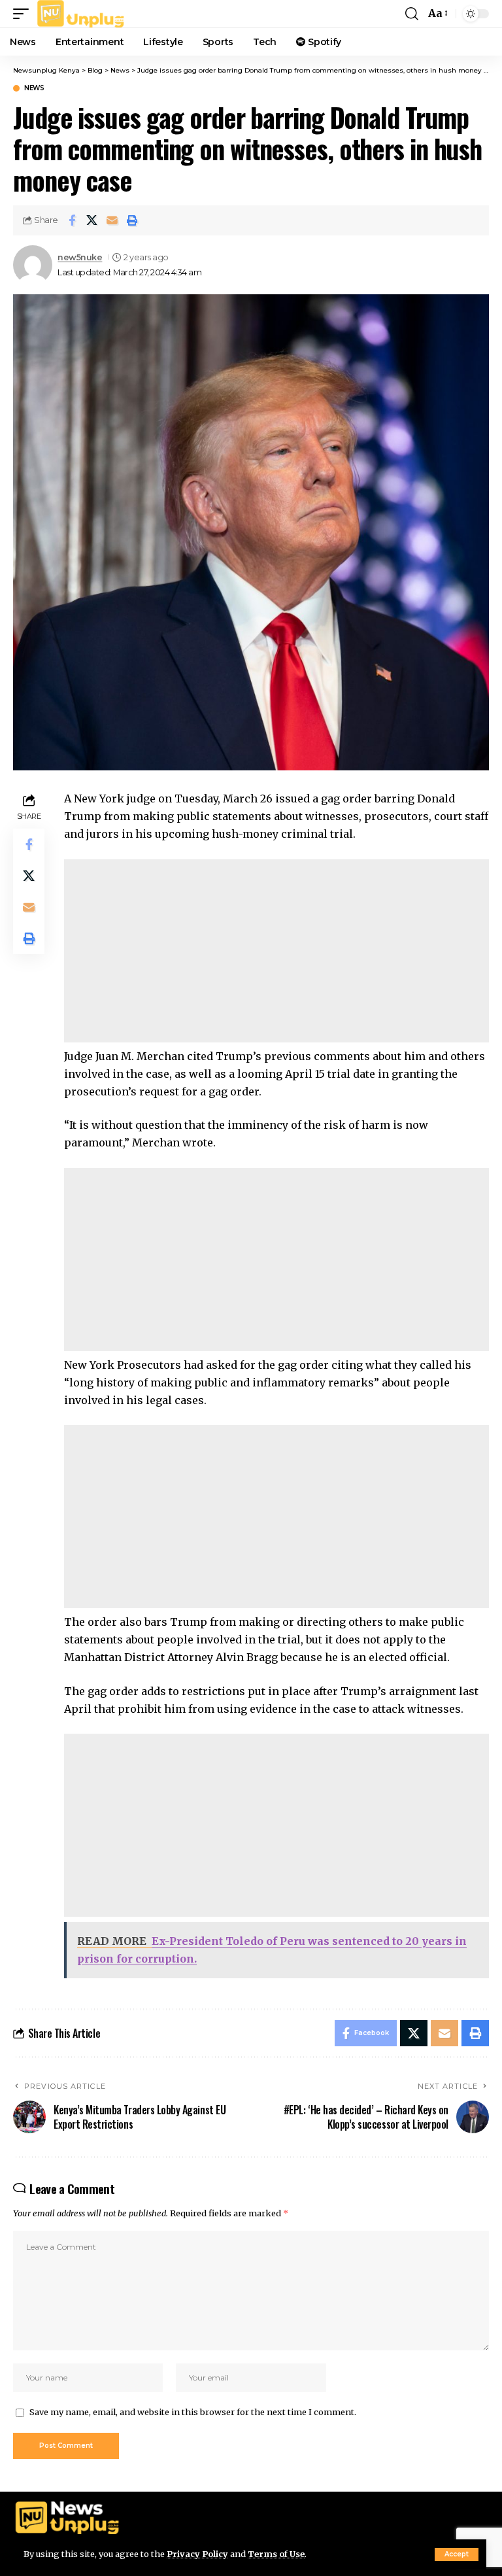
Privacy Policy (197, 2554)
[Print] (133, 220)
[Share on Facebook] (72, 220)
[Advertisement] (276, 951)
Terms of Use (276, 2554)
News (34, 88)
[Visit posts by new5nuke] (33, 265)
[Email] (112, 220)
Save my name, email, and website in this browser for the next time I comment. (193, 2412)
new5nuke (80, 257)
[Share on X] (92, 220)
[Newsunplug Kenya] (81, 14)
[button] (457, 2554)
